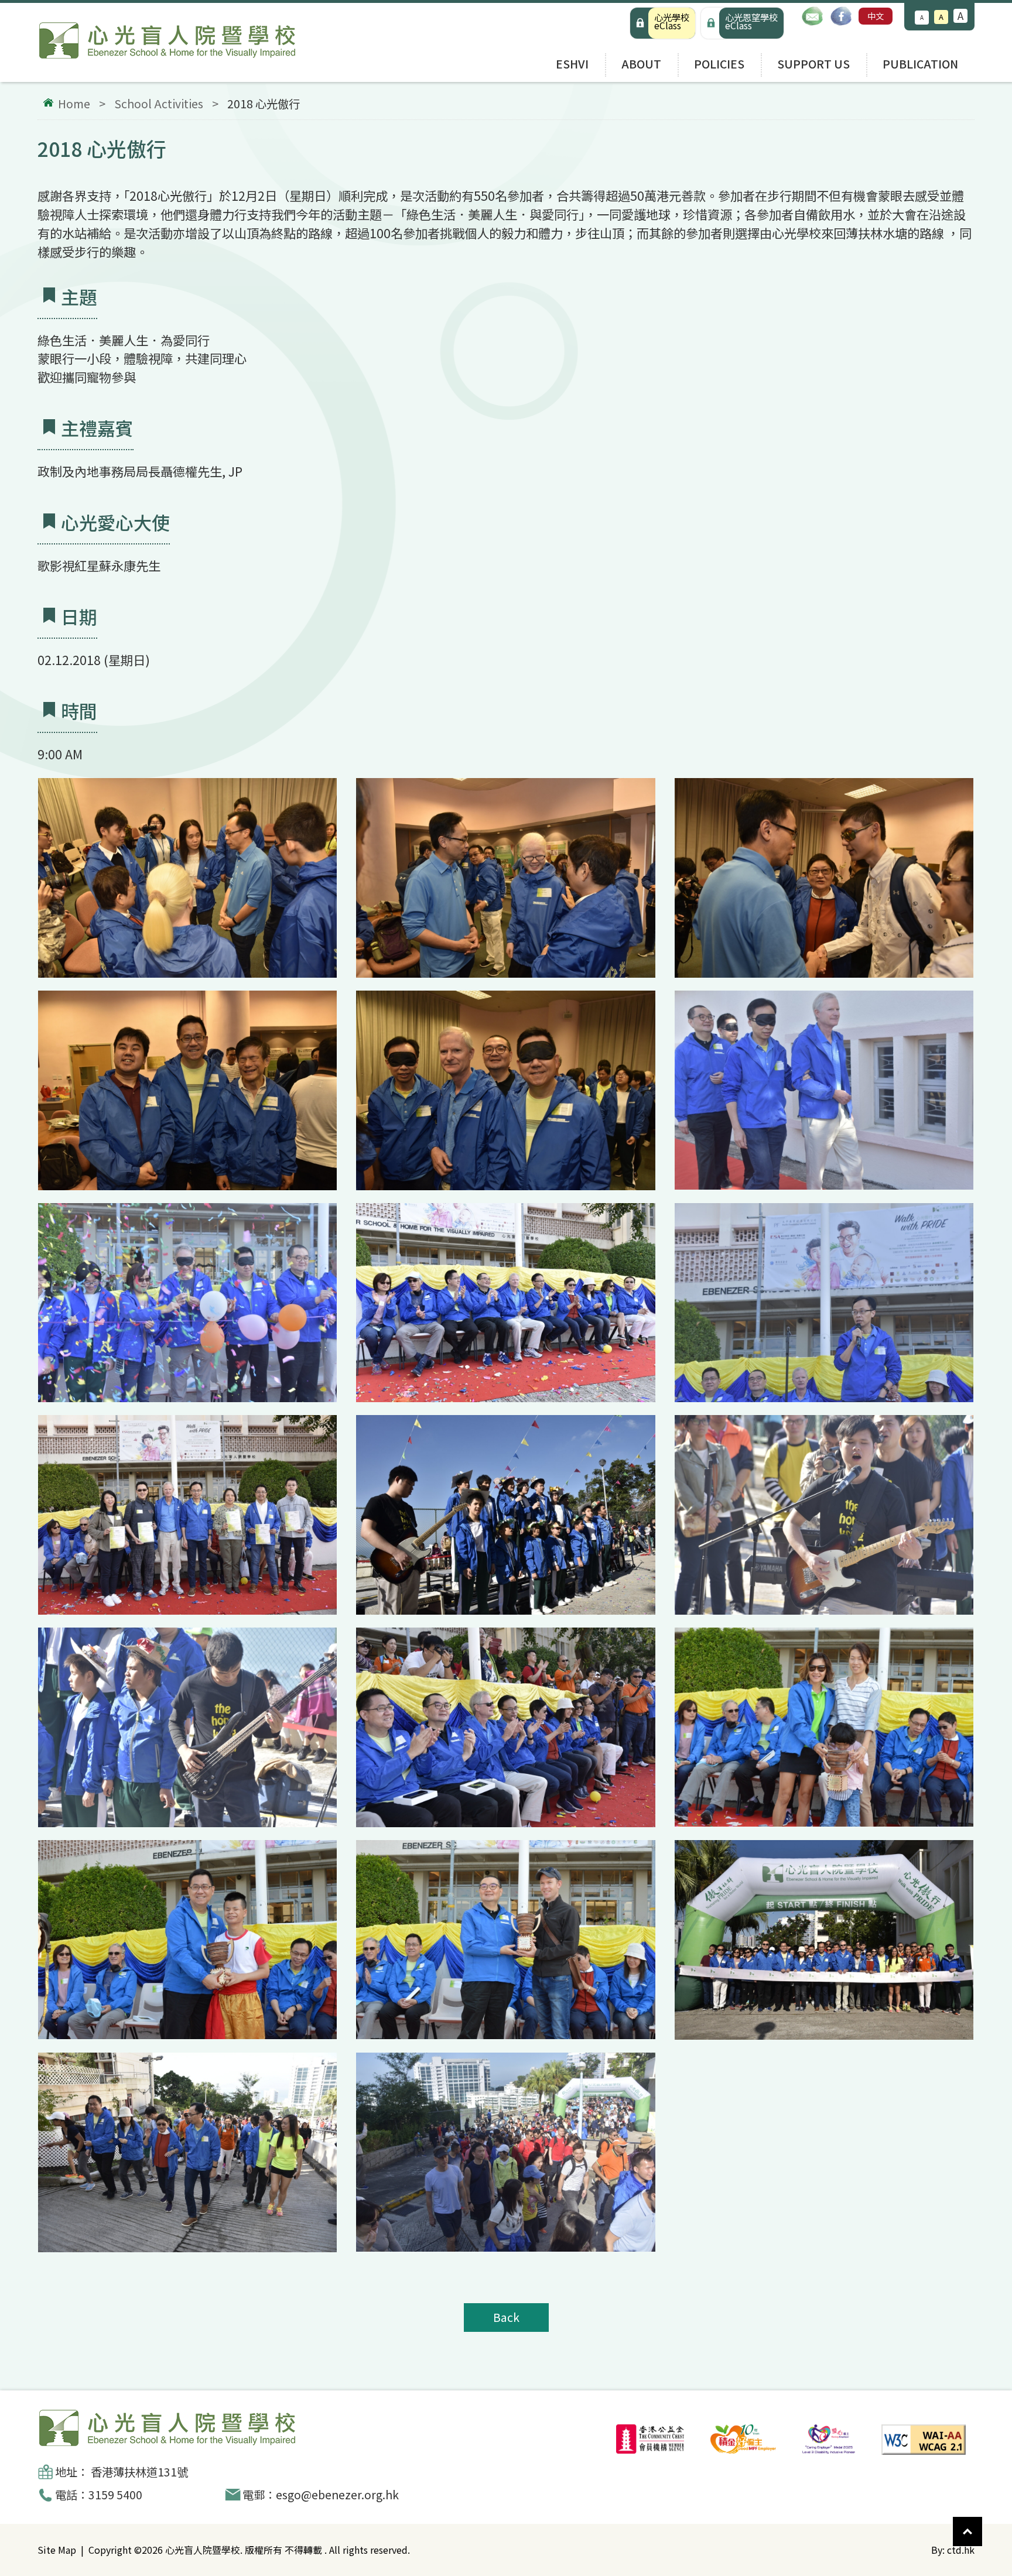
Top (982, 2525)
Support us (813, 64)
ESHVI (572, 64)
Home (74, 104)
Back (506, 2317)
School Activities (159, 104)
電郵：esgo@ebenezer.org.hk (321, 2495)
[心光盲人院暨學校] (167, 42)
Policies (719, 64)
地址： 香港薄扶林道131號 (122, 2472)
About (641, 64)
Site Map (57, 2550)
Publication (920, 64)
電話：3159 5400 (99, 2495)
